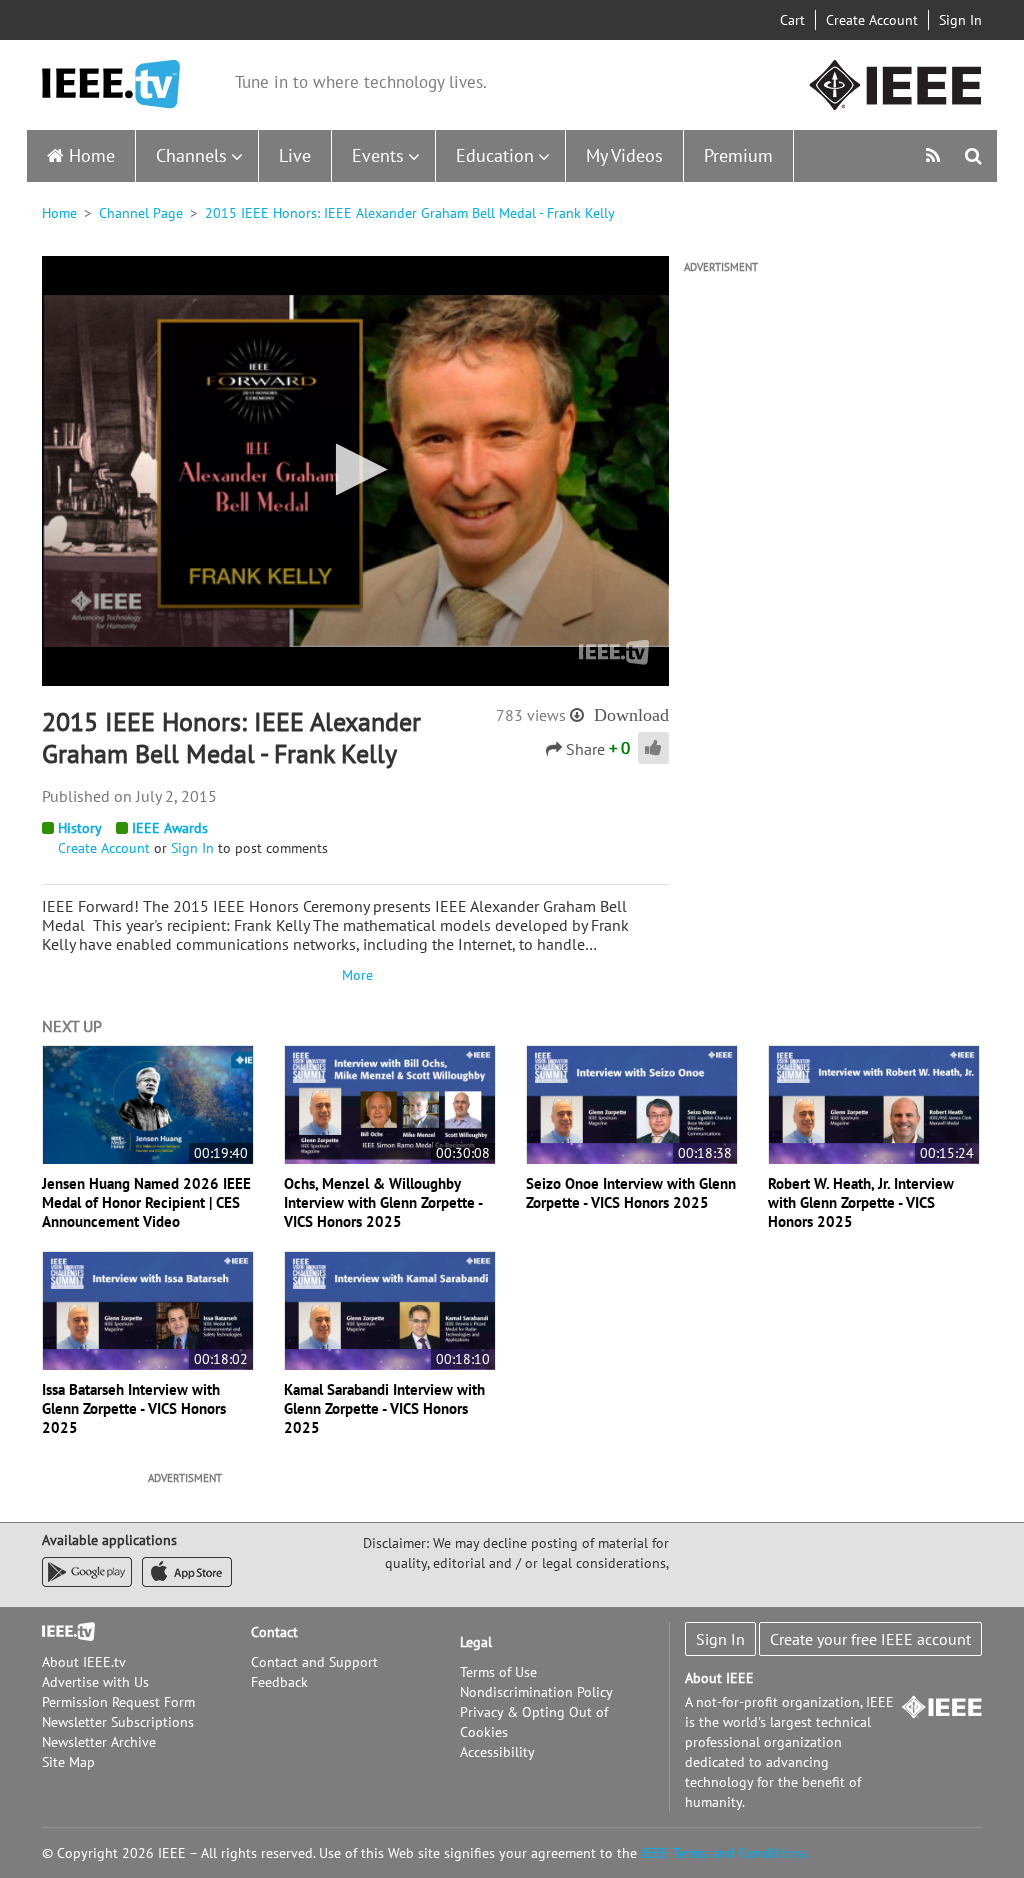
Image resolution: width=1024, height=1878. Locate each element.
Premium (738, 155)
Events (378, 155)
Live (295, 155)
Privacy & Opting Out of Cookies (534, 1722)
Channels (191, 155)
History (80, 828)
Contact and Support (314, 1662)
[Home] (111, 84)
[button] (355, 469)
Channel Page (141, 213)
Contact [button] (274, 1632)
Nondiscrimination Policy (536, 1692)
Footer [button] (62, 1632)
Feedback (279, 1682)
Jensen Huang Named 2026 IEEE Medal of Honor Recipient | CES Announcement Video (146, 1202)
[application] (355, 471)
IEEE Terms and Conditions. (725, 1853)
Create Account (872, 20)
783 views (531, 715)
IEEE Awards (170, 828)
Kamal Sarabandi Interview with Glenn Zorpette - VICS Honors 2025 (384, 1408)
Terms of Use (498, 1672)
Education (495, 155)
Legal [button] (476, 1642)
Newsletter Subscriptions (118, 1722)
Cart (792, 20)
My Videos (624, 155)
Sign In (960, 20)
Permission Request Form (118, 1702)
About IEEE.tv (84, 1662)
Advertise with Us (95, 1682)
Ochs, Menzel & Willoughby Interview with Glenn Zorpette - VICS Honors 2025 (383, 1202)
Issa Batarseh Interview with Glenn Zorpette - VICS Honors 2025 (134, 1408)
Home (92, 155)
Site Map (68, 1762)
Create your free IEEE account (870, 1639)
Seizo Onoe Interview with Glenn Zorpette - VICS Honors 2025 (631, 1193)
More (355, 975)
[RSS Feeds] (935, 155)
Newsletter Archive (99, 1742)
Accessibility (497, 1752)
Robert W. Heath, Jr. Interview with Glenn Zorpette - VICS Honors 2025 (861, 1202)
